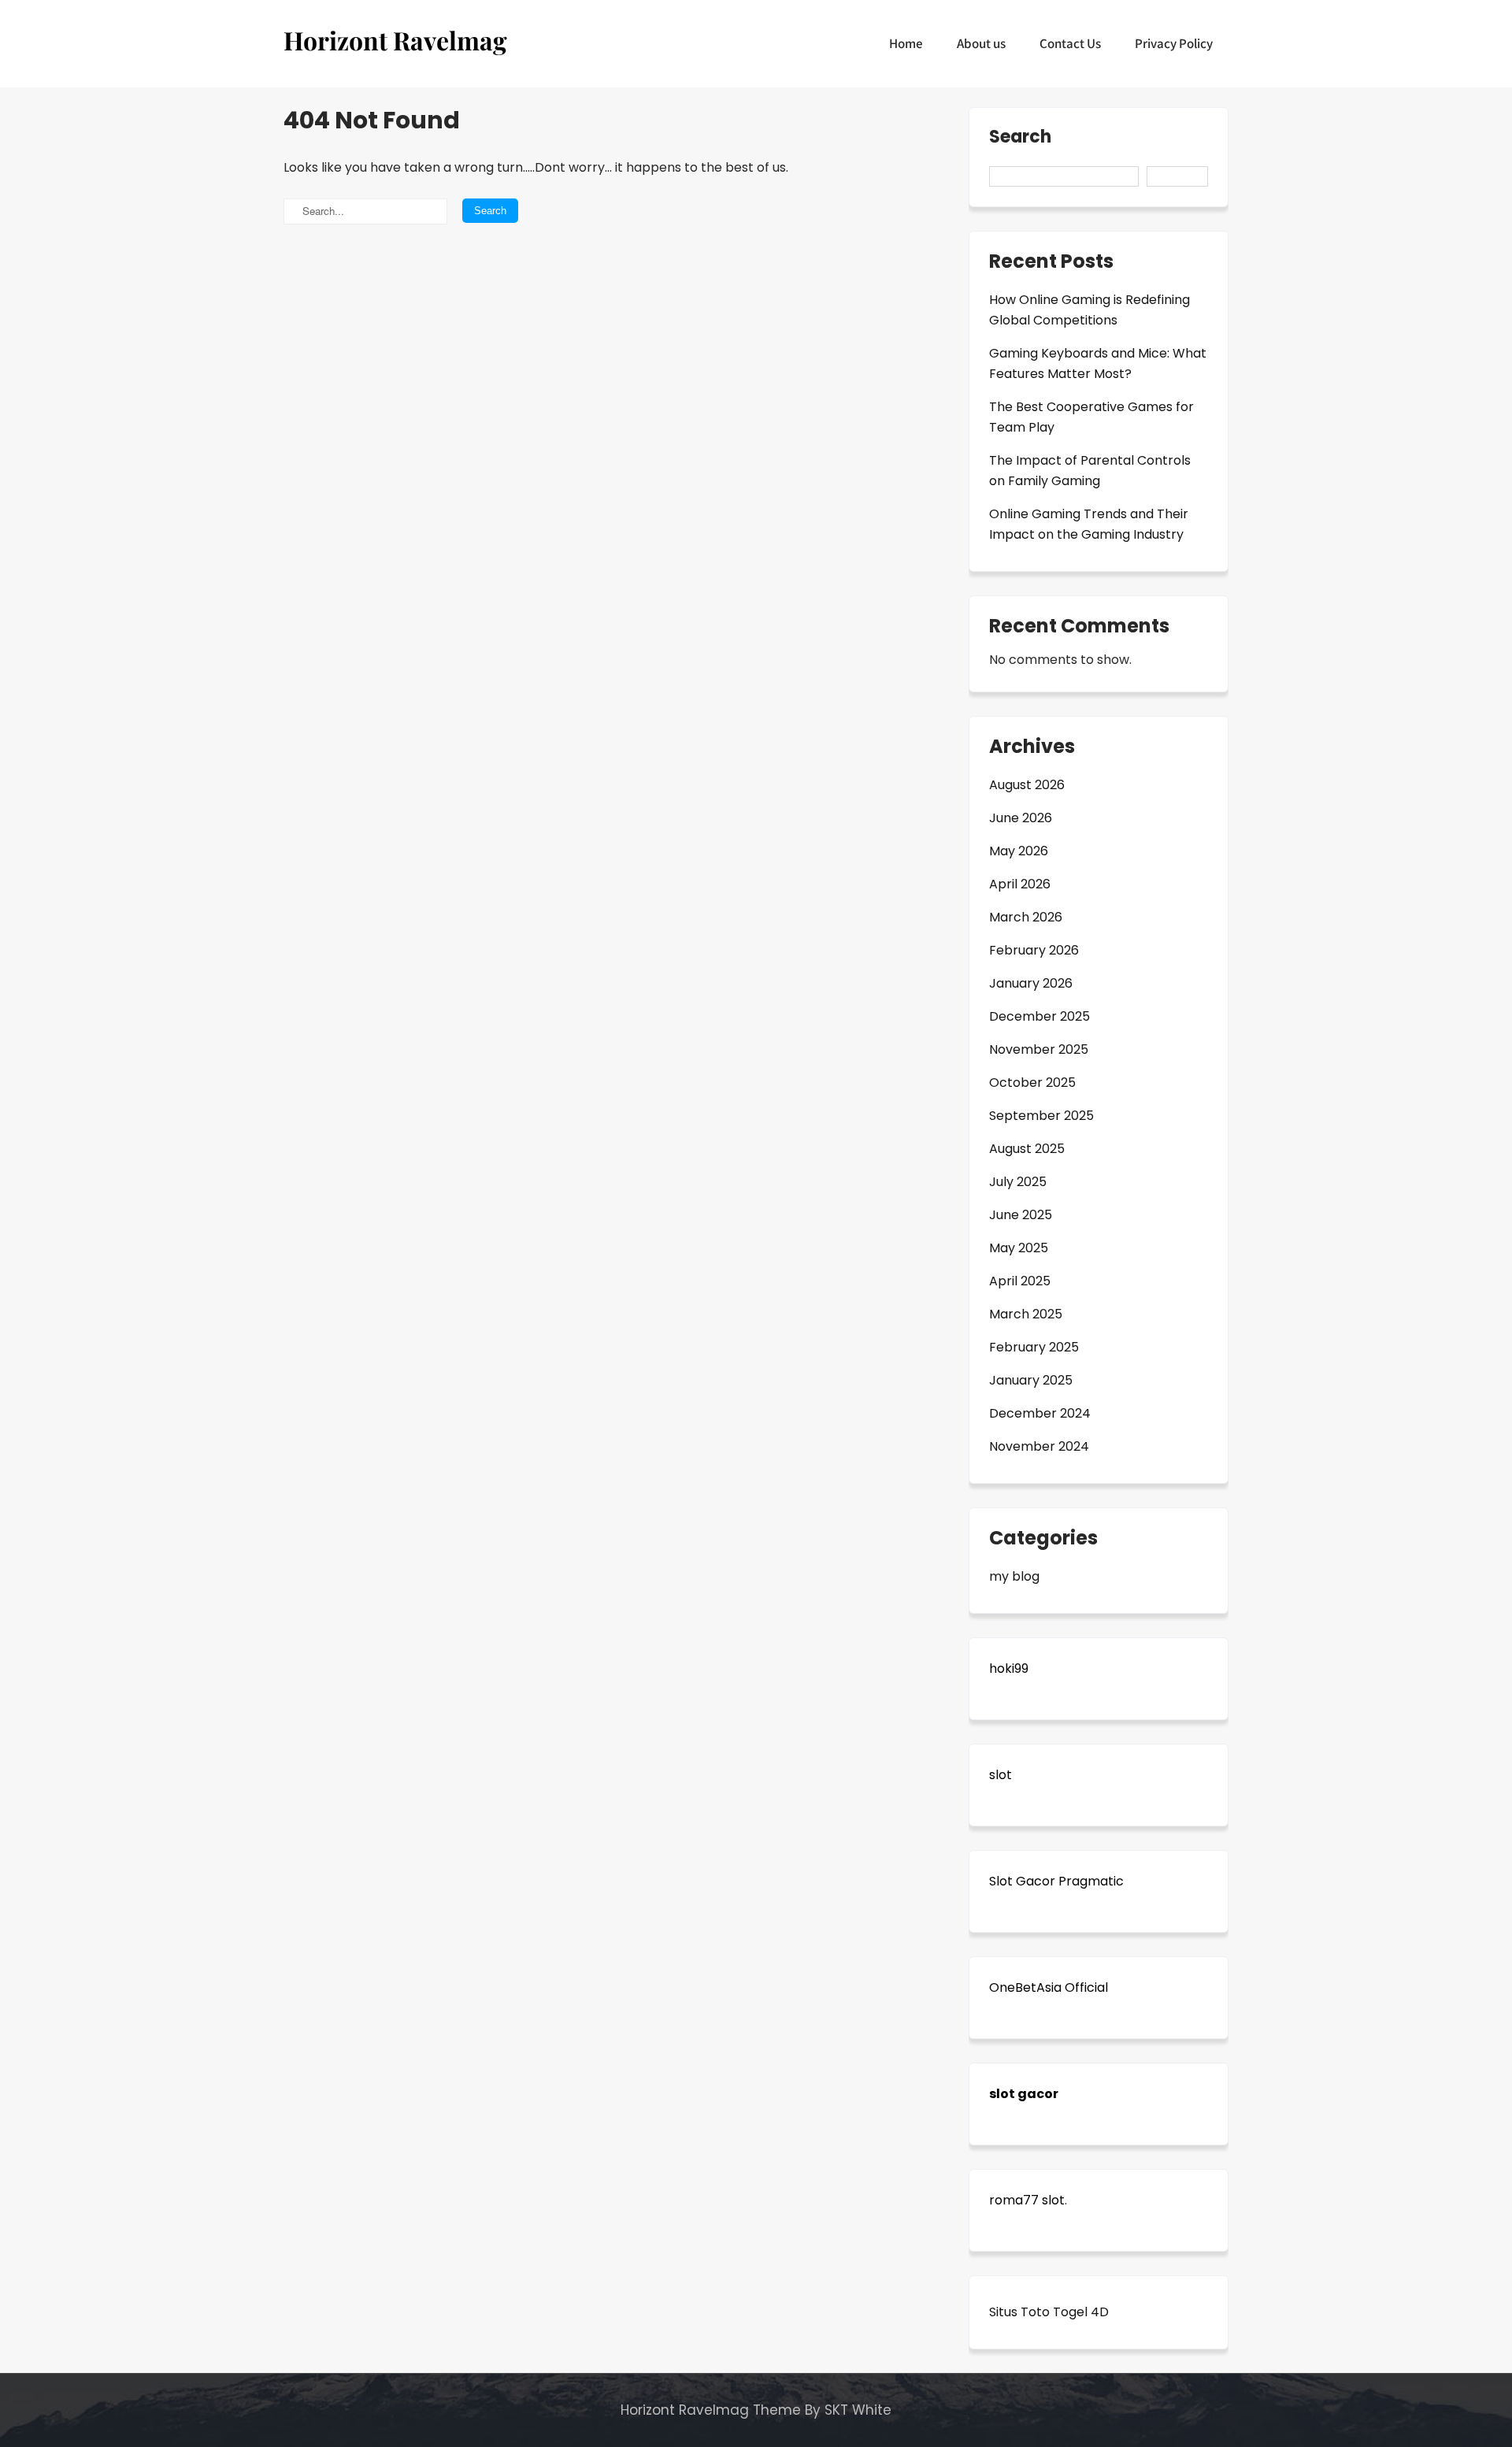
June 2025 (1021, 1215)
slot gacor (1024, 2094)
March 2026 (1026, 917)
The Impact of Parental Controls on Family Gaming (1090, 471)
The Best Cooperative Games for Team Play (1091, 417)
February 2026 (1034, 950)
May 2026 (1019, 851)
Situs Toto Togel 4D (1049, 2312)
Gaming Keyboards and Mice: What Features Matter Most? (1098, 363)
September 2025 (1041, 1116)
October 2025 (1032, 1083)
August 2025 (1027, 1149)
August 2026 (1027, 785)
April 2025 (1020, 1281)
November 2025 (1039, 1049)
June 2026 (1021, 818)
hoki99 (1009, 1668)
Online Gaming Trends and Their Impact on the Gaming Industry (1089, 524)
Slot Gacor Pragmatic (1056, 1881)
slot (1001, 1775)
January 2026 (1031, 983)
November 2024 (1039, 1446)
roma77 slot (1027, 2200)
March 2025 (1026, 1314)
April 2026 (1020, 884)
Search (1020, 138)
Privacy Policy (1174, 43)
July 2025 (1018, 1182)
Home (906, 43)
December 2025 (1039, 1016)
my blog (1014, 1576)
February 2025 (1034, 1347)
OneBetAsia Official (1049, 1987)
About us (981, 43)
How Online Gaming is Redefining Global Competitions (1090, 310)
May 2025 (1019, 1248)
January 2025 (1031, 1380)
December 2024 (1040, 1413)
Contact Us (1070, 43)
